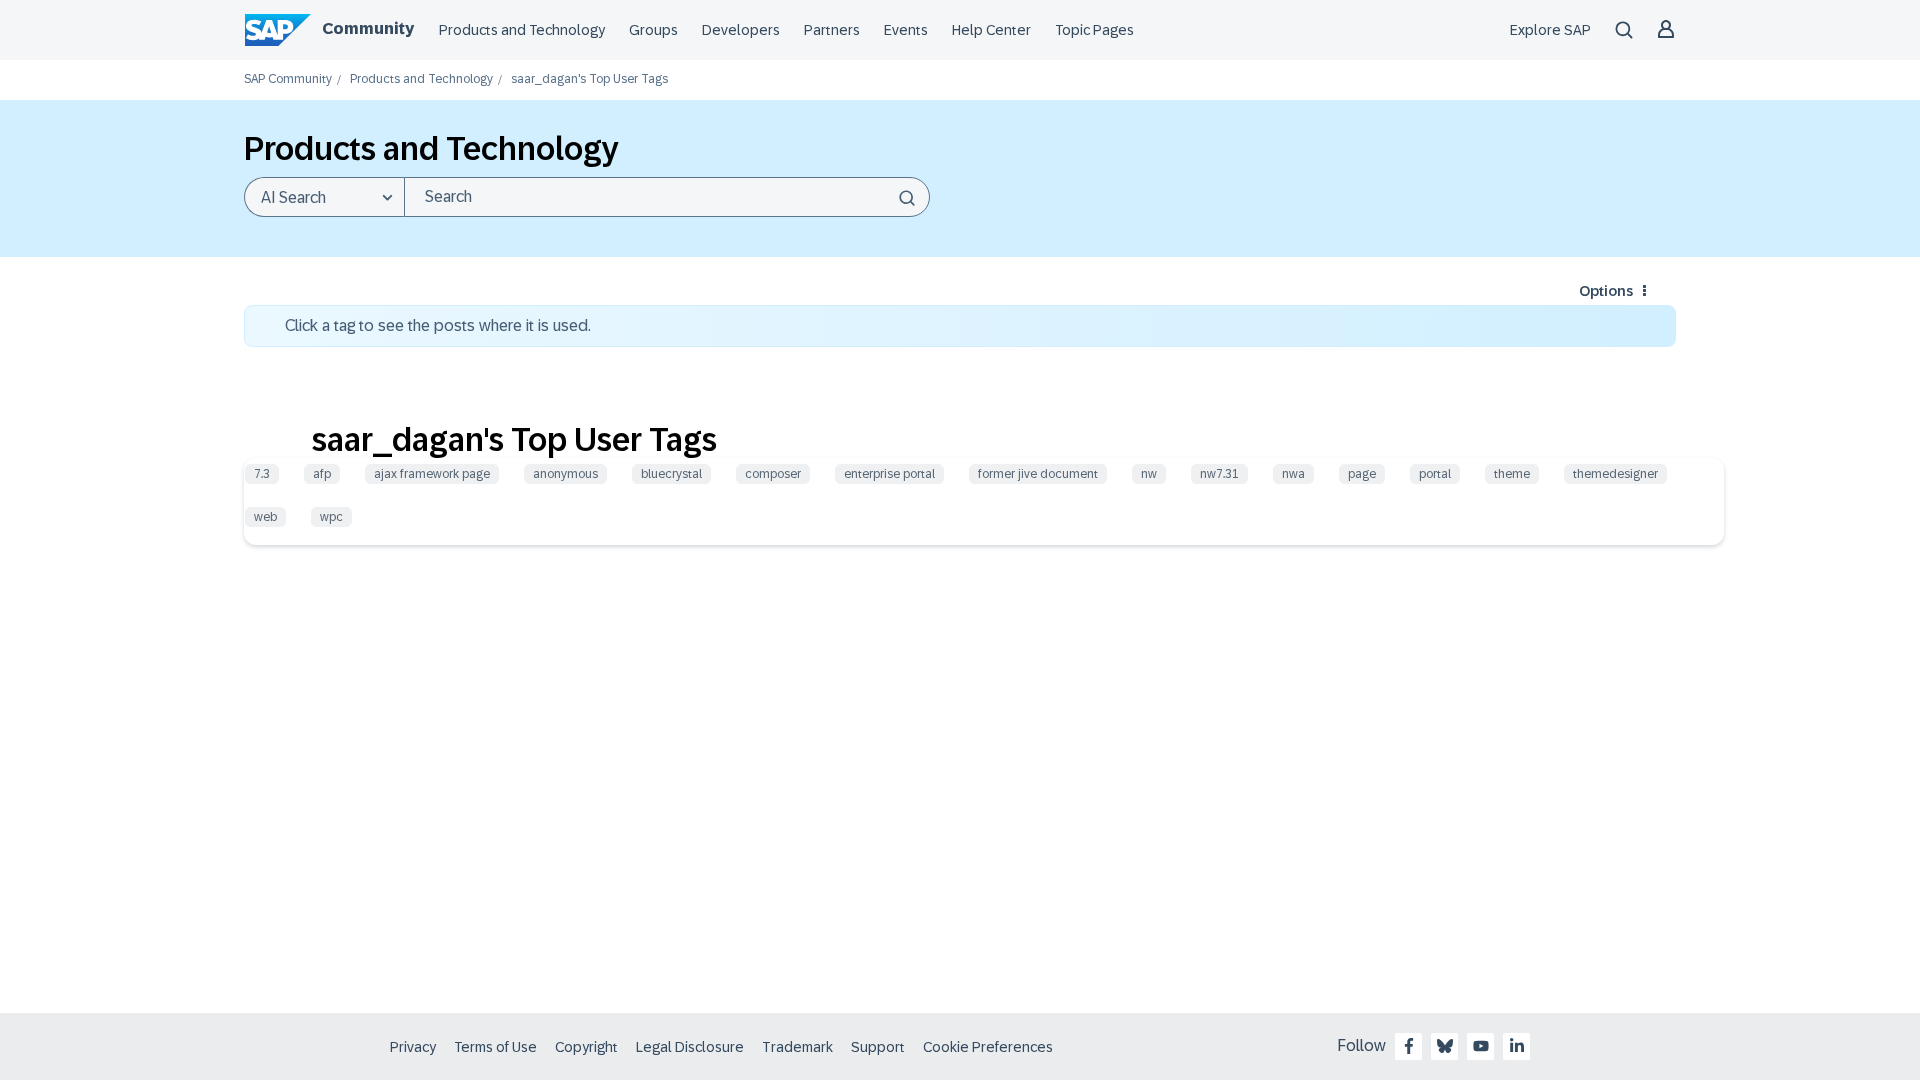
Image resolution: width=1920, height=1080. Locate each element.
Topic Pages (1094, 30)
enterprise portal (889, 474)
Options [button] (1606, 291)
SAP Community (288, 79)
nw (1149, 474)
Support (878, 1047)
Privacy (413, 1047)
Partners (832, 30)
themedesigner (1615, 474)
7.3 (262, 474)
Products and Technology (522, 30)
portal (1435, 474)
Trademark (797, 1047)
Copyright (586, 1047)
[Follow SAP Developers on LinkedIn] (1517, 1046)
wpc (331, 517)
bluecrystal (671, 474)
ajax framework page (432, 474)
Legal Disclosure (690, 1047)
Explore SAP (1550, 30)
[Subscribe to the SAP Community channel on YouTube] (1481, 1046)
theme (1512, 474)
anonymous (565, 474)
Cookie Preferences (988, 1047)
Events (906, 30)
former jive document (1038, 474)
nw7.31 (1219, 474)
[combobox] (667, 197)
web (265, 517)
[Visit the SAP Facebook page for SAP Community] (1409, 1046)
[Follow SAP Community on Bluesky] (1445, 1046)
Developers (741, 30)
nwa (1293, 474)
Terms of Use (495, 1047)
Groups (653, 30)
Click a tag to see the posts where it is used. (438, 325)
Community (368, 28)
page (1362, 474)
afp (322, 474)
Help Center (991, 30)
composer (773, 474)
